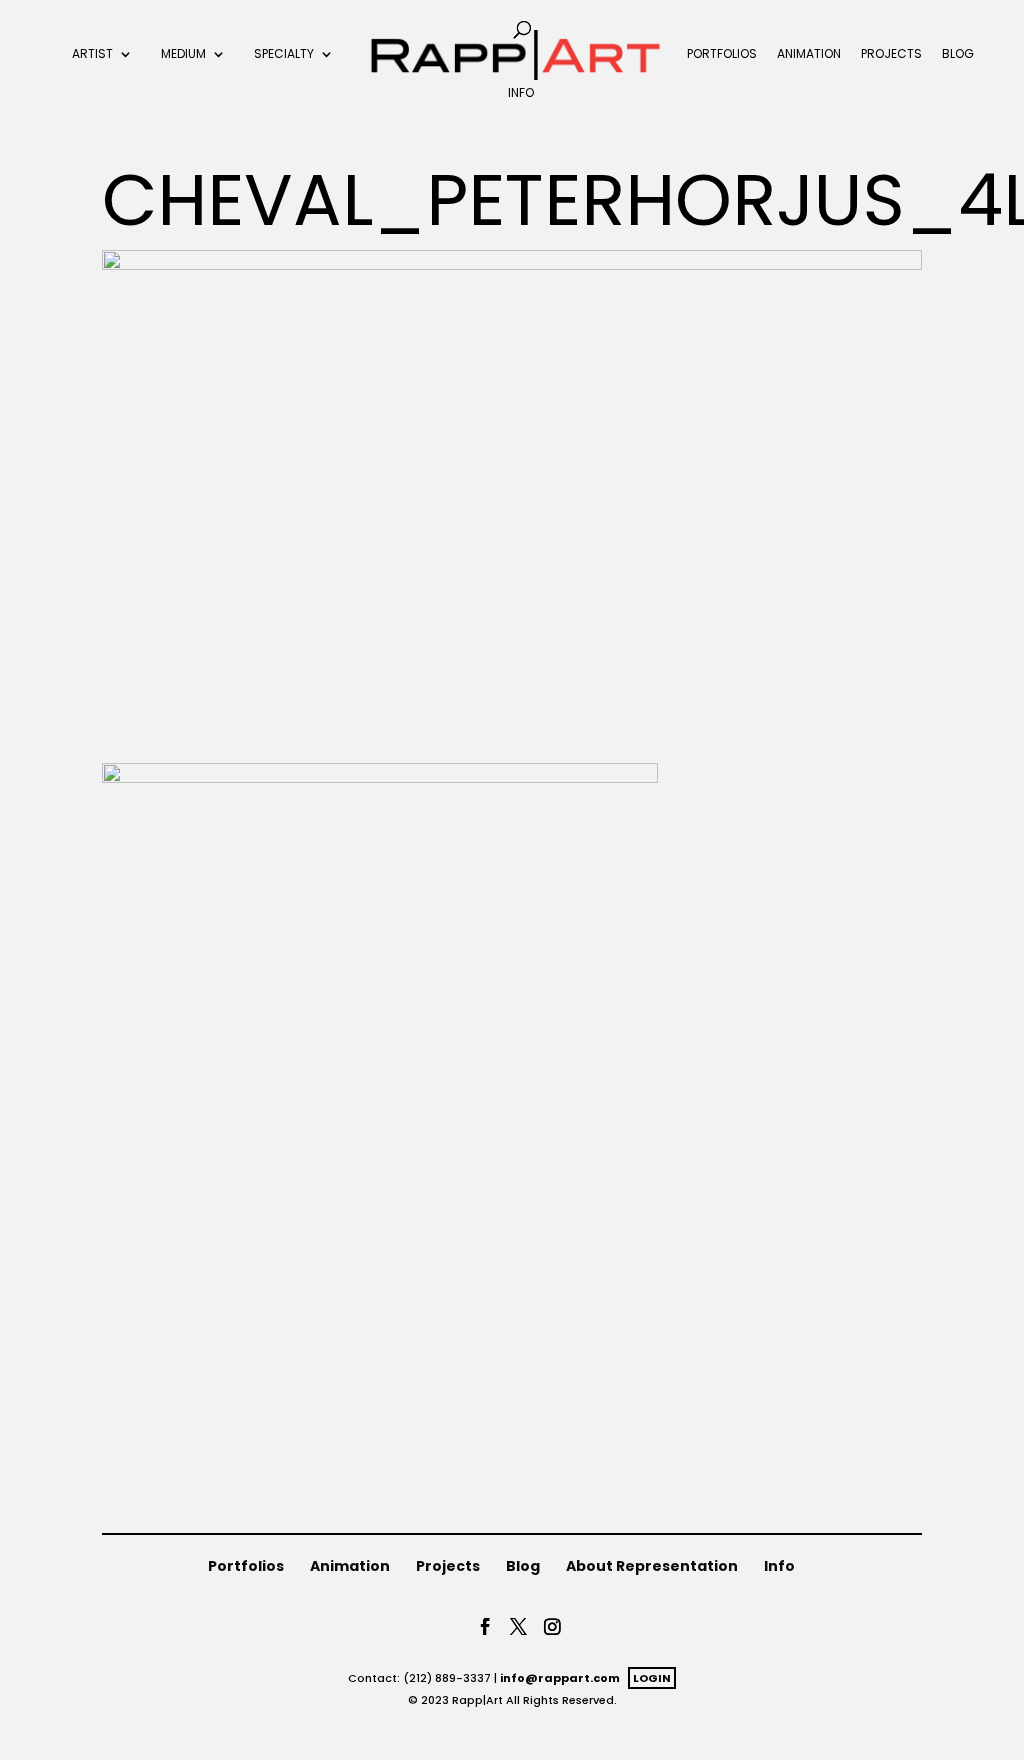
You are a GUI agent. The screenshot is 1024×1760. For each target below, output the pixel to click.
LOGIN (652, 1678)
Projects (891, 55)
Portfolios (722, 55)
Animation (809, 55)
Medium (183, 55)
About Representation (652, 1566)
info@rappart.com (560, 1678)
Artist (92, 55)
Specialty (284, 55)
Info (521, 94)
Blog (958, 55)
